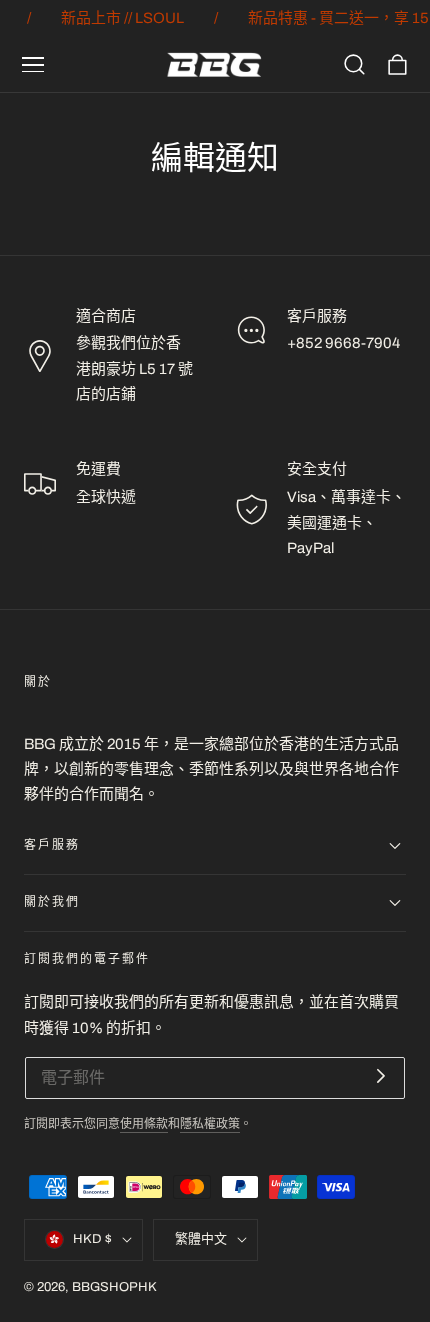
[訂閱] (381, 1076)
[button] (33, 65)
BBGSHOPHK (114, 1287)
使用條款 (144, 1124)
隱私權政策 (210, 1124)
